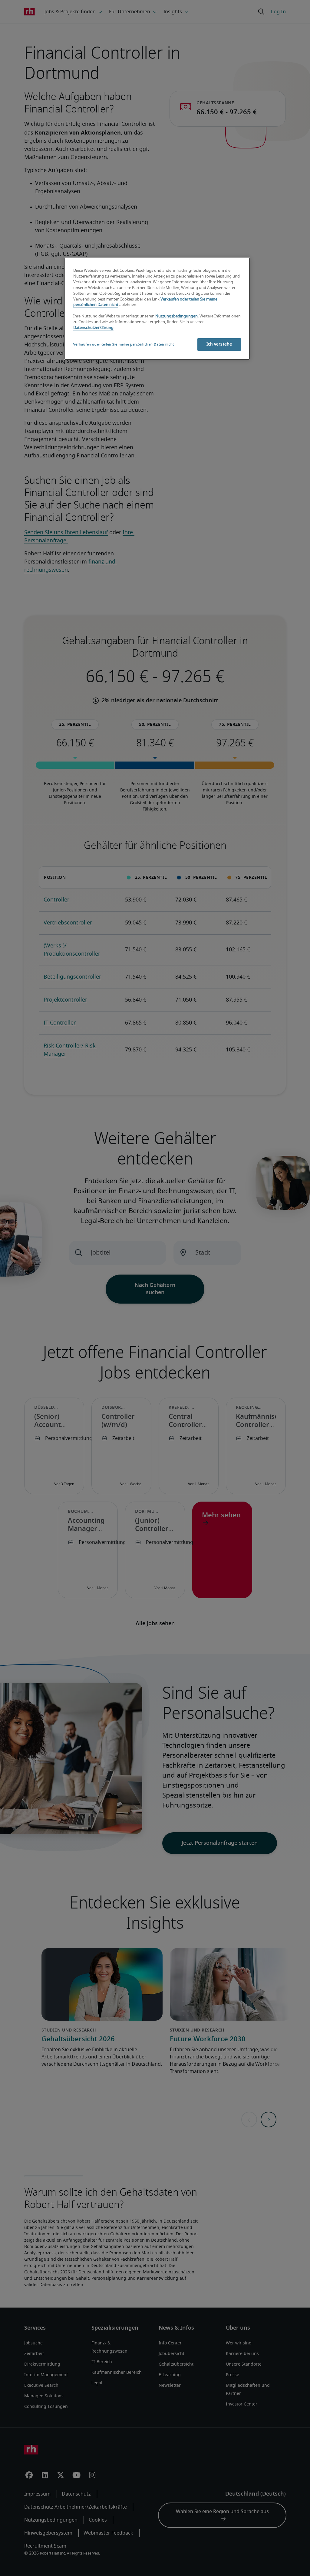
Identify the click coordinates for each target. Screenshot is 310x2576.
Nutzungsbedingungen (176, 316)
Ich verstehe (219, 344)
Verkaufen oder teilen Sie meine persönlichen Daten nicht (124, 344)
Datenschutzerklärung (93, 328)
